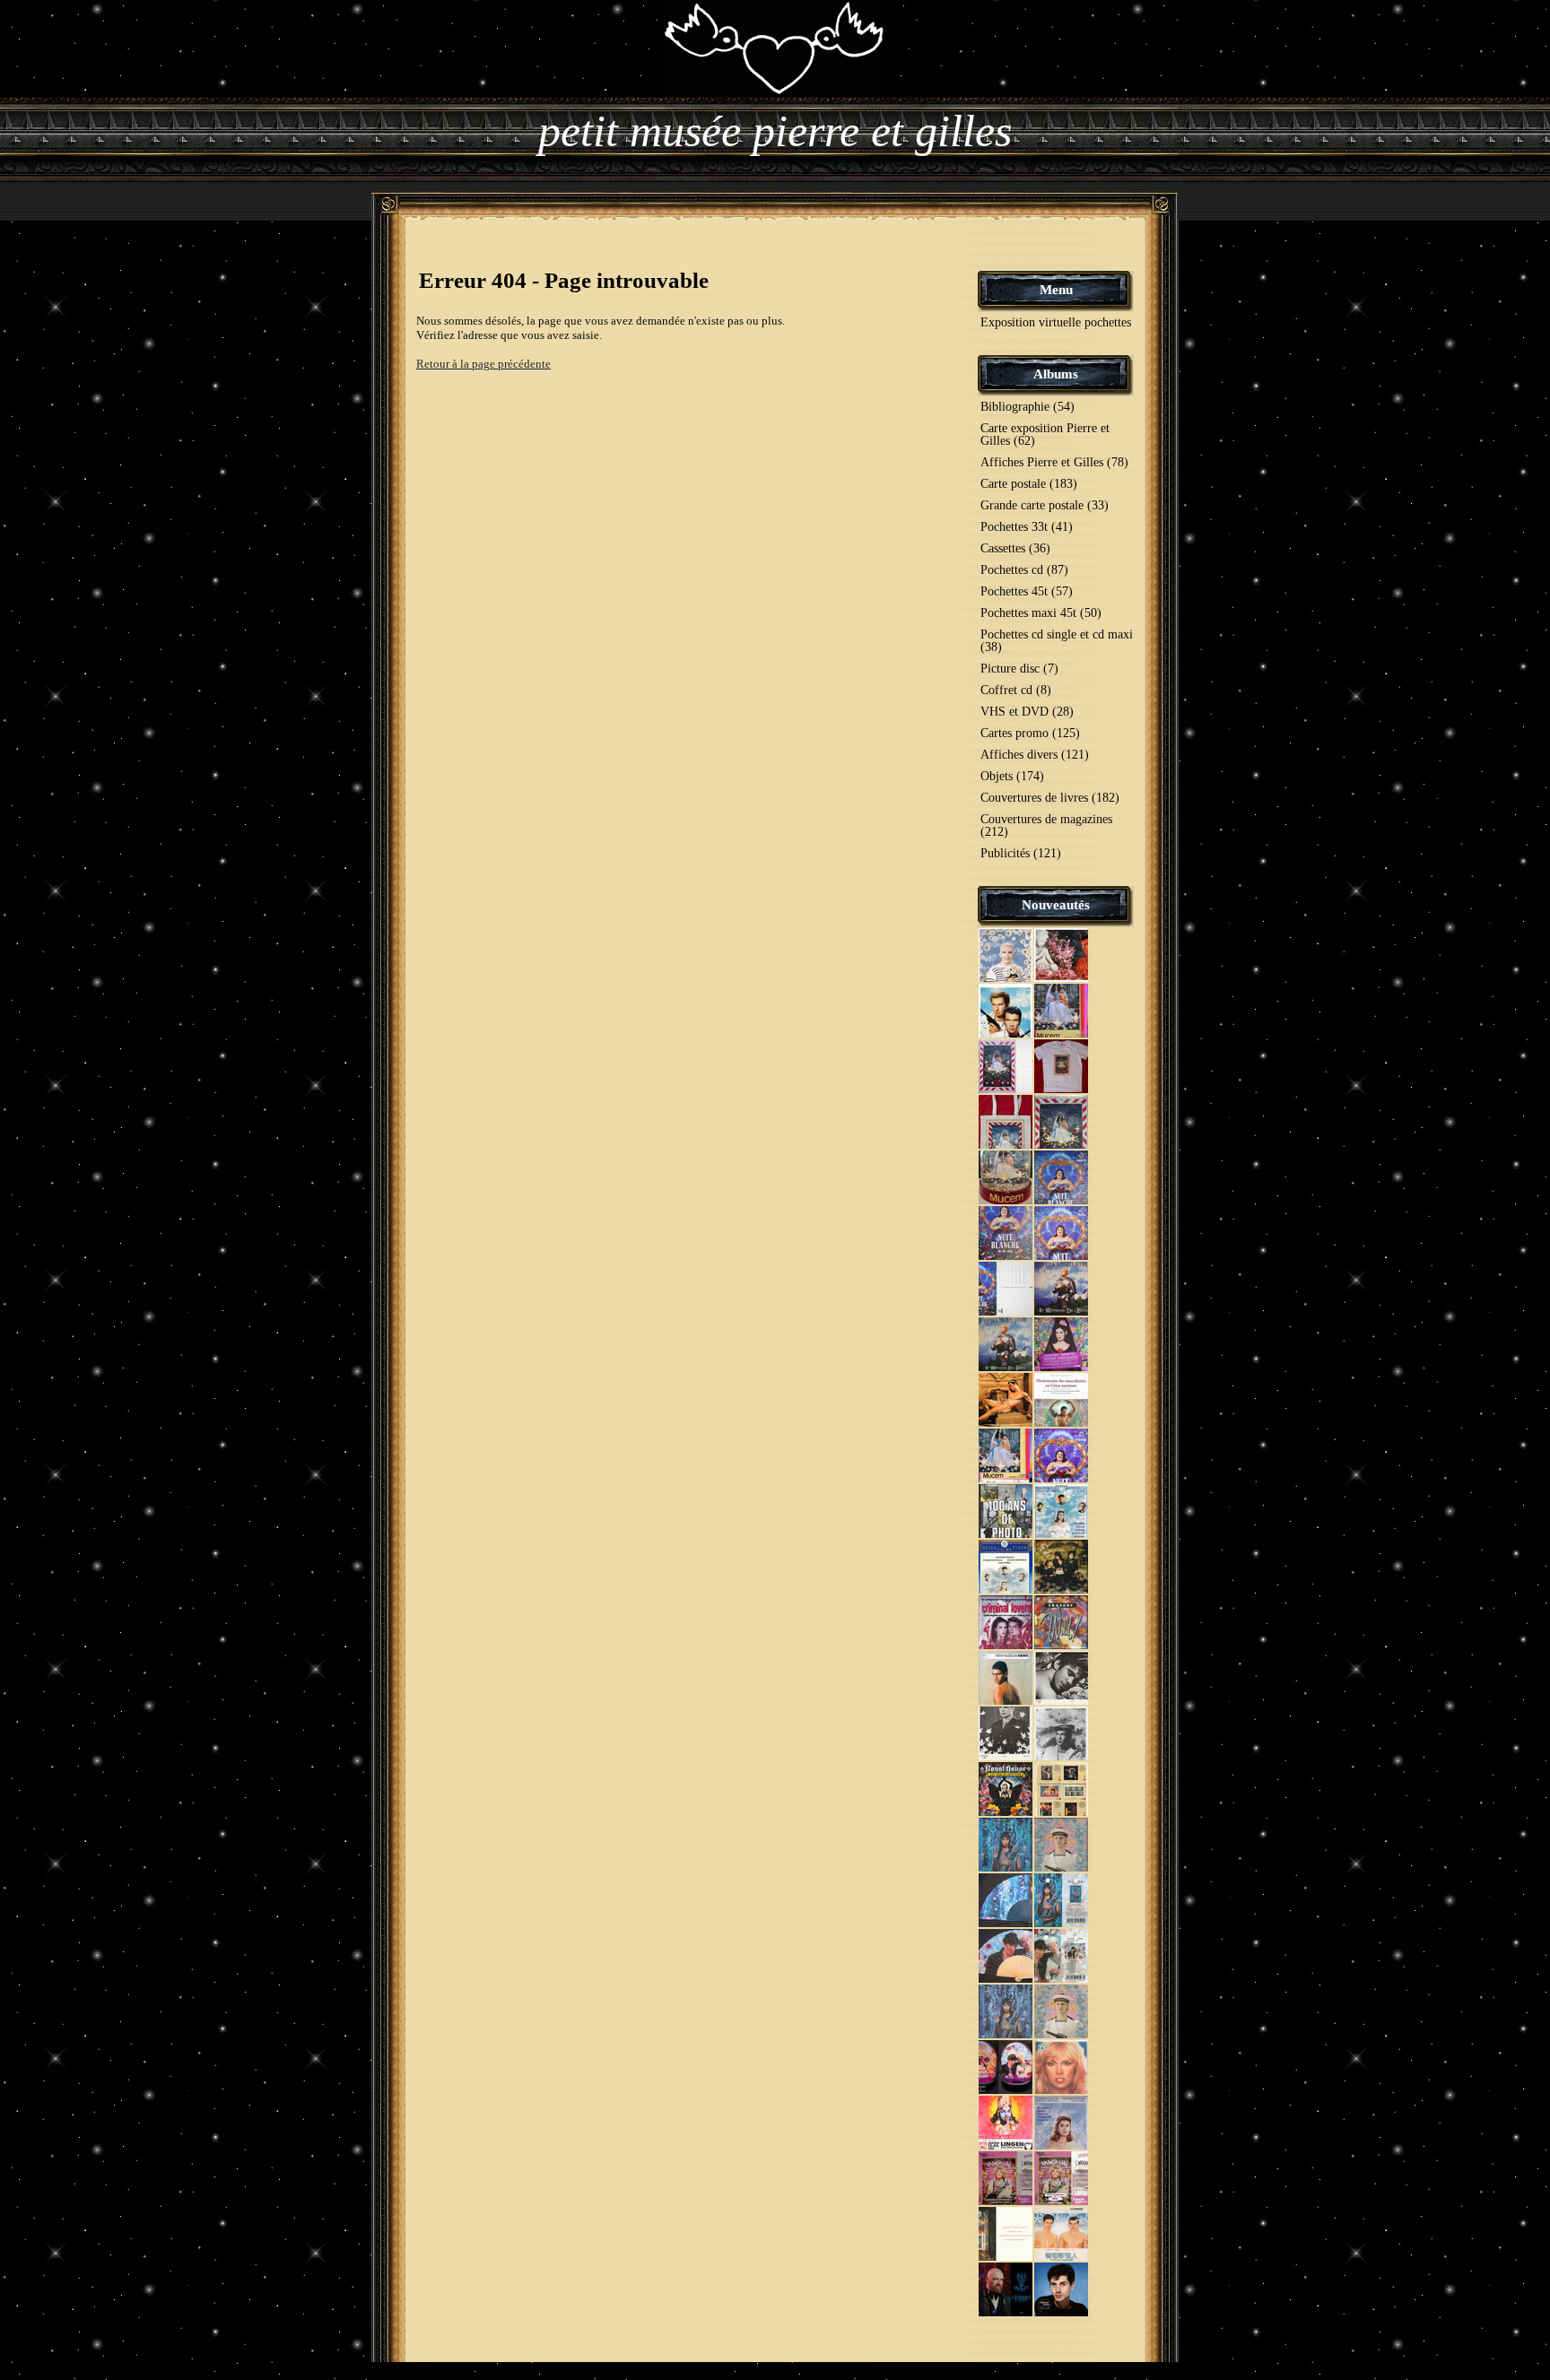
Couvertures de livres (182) (1050, 798)
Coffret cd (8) (1016, 690)
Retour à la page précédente (483, 364)
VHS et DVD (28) (1027, 712)
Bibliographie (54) (1028, 407)
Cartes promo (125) (1030, 733)
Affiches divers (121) (1035, 755)
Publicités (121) (1021, 853)
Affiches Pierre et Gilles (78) (1054, 462)
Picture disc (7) (1019, 669)
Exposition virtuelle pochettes (1056, 322)
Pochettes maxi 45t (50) (1041, 613)
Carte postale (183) (1029, 484)
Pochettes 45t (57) (1027, 591)
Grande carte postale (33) (1045, 505)
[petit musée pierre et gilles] (775, 47)
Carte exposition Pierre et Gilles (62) (1045, 434)
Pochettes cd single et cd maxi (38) (1057, 641)
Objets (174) (1012, 776)
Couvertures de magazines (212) (1046, 825)
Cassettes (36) (1015, 548)
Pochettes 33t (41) (1027, 527)
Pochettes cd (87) (1024, 570)
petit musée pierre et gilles (775, 131)
